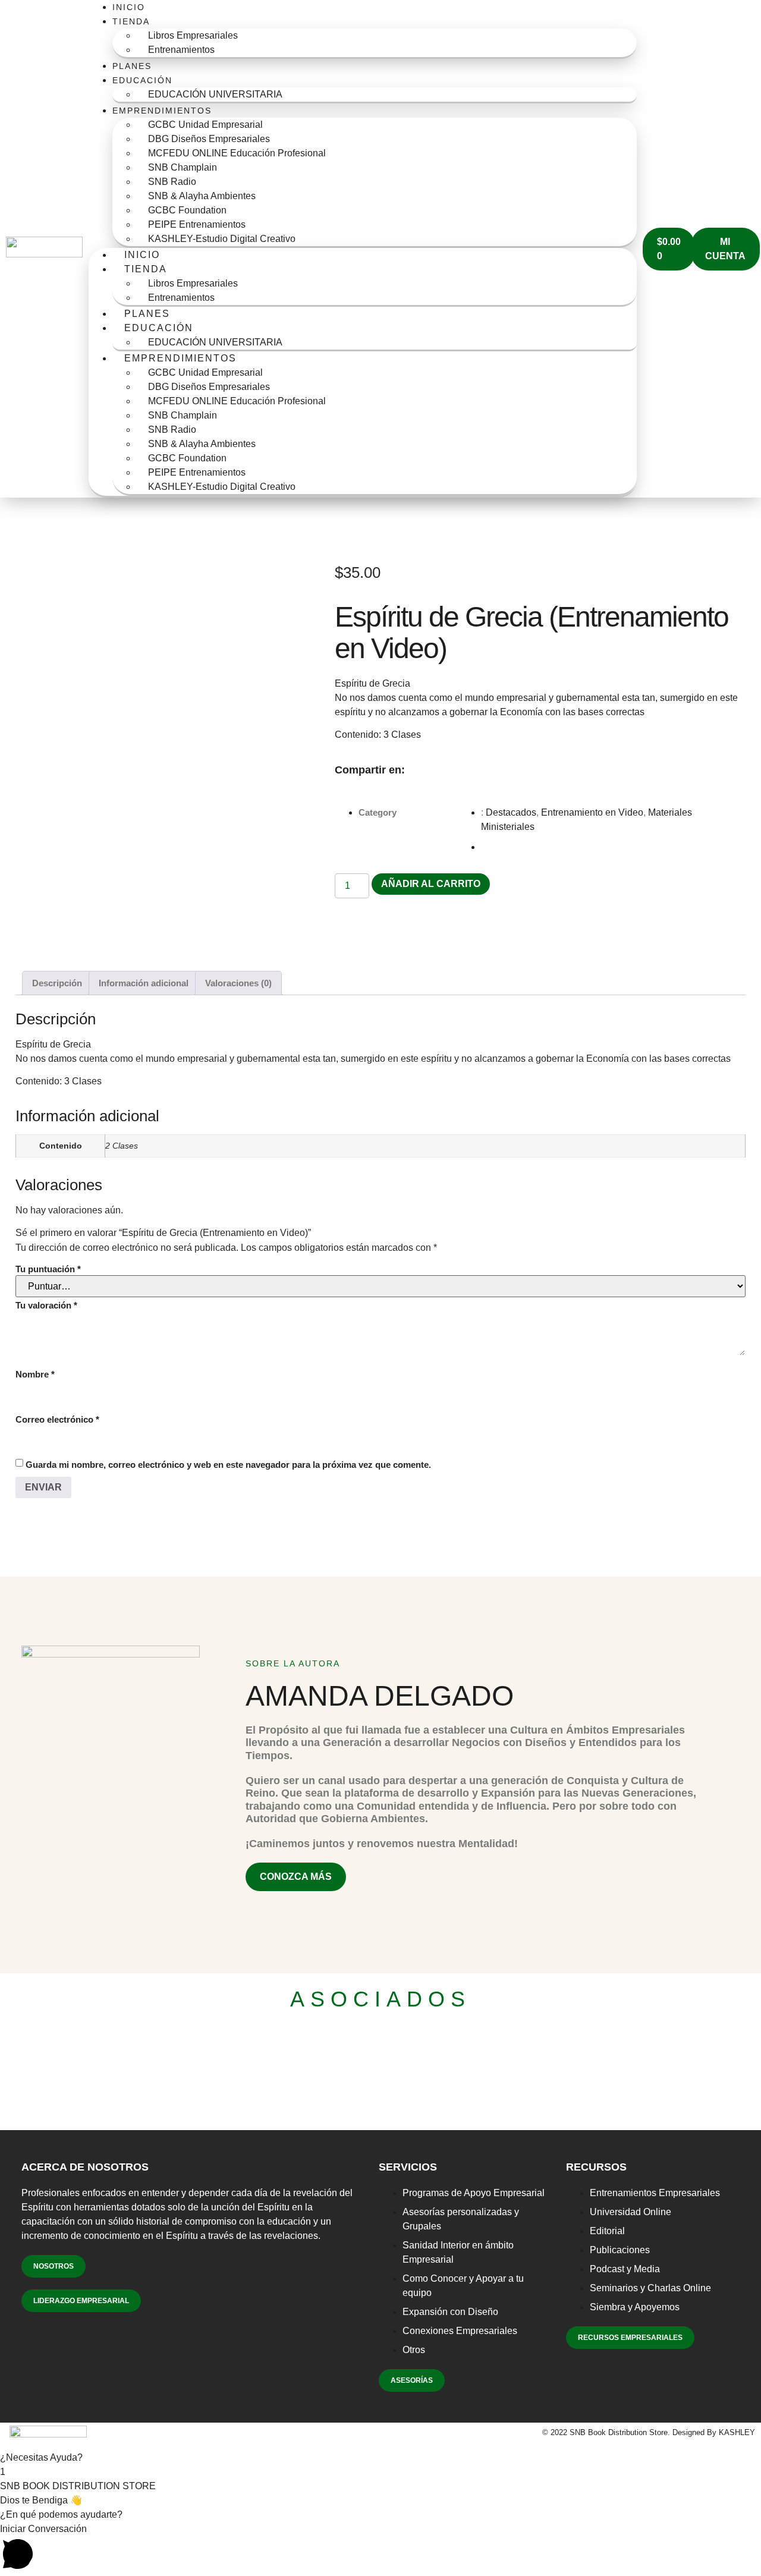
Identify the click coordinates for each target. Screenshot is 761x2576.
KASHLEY (737, 2432)
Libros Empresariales (193, 35)
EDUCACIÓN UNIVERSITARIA (215, 94)
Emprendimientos (162, 111)
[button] (416, 771)
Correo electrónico (57, 1419)
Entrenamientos (181, 50)
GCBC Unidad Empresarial (205, 125)
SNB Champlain (183, 167)
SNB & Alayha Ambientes (202, 196)
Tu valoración (46, 1305)
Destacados (511, 812)
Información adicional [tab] (144, 983)
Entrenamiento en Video (592, 812)
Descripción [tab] (57, 983)
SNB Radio (172, 182)
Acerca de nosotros (85, 2167)
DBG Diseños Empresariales (209, 139)
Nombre (35, 1374)
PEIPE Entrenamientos (197, 224)
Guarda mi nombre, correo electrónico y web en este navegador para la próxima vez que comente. (228, 1465)
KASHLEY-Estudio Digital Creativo (222, 239)
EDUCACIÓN (142, 80)
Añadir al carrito (431, 884)
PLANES (132, 66)
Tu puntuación (48, 1269)
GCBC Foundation (187, 210)
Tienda (131, 21)
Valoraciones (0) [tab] (238, 983)
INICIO (129, 7)
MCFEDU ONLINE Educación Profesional (237, 153)
